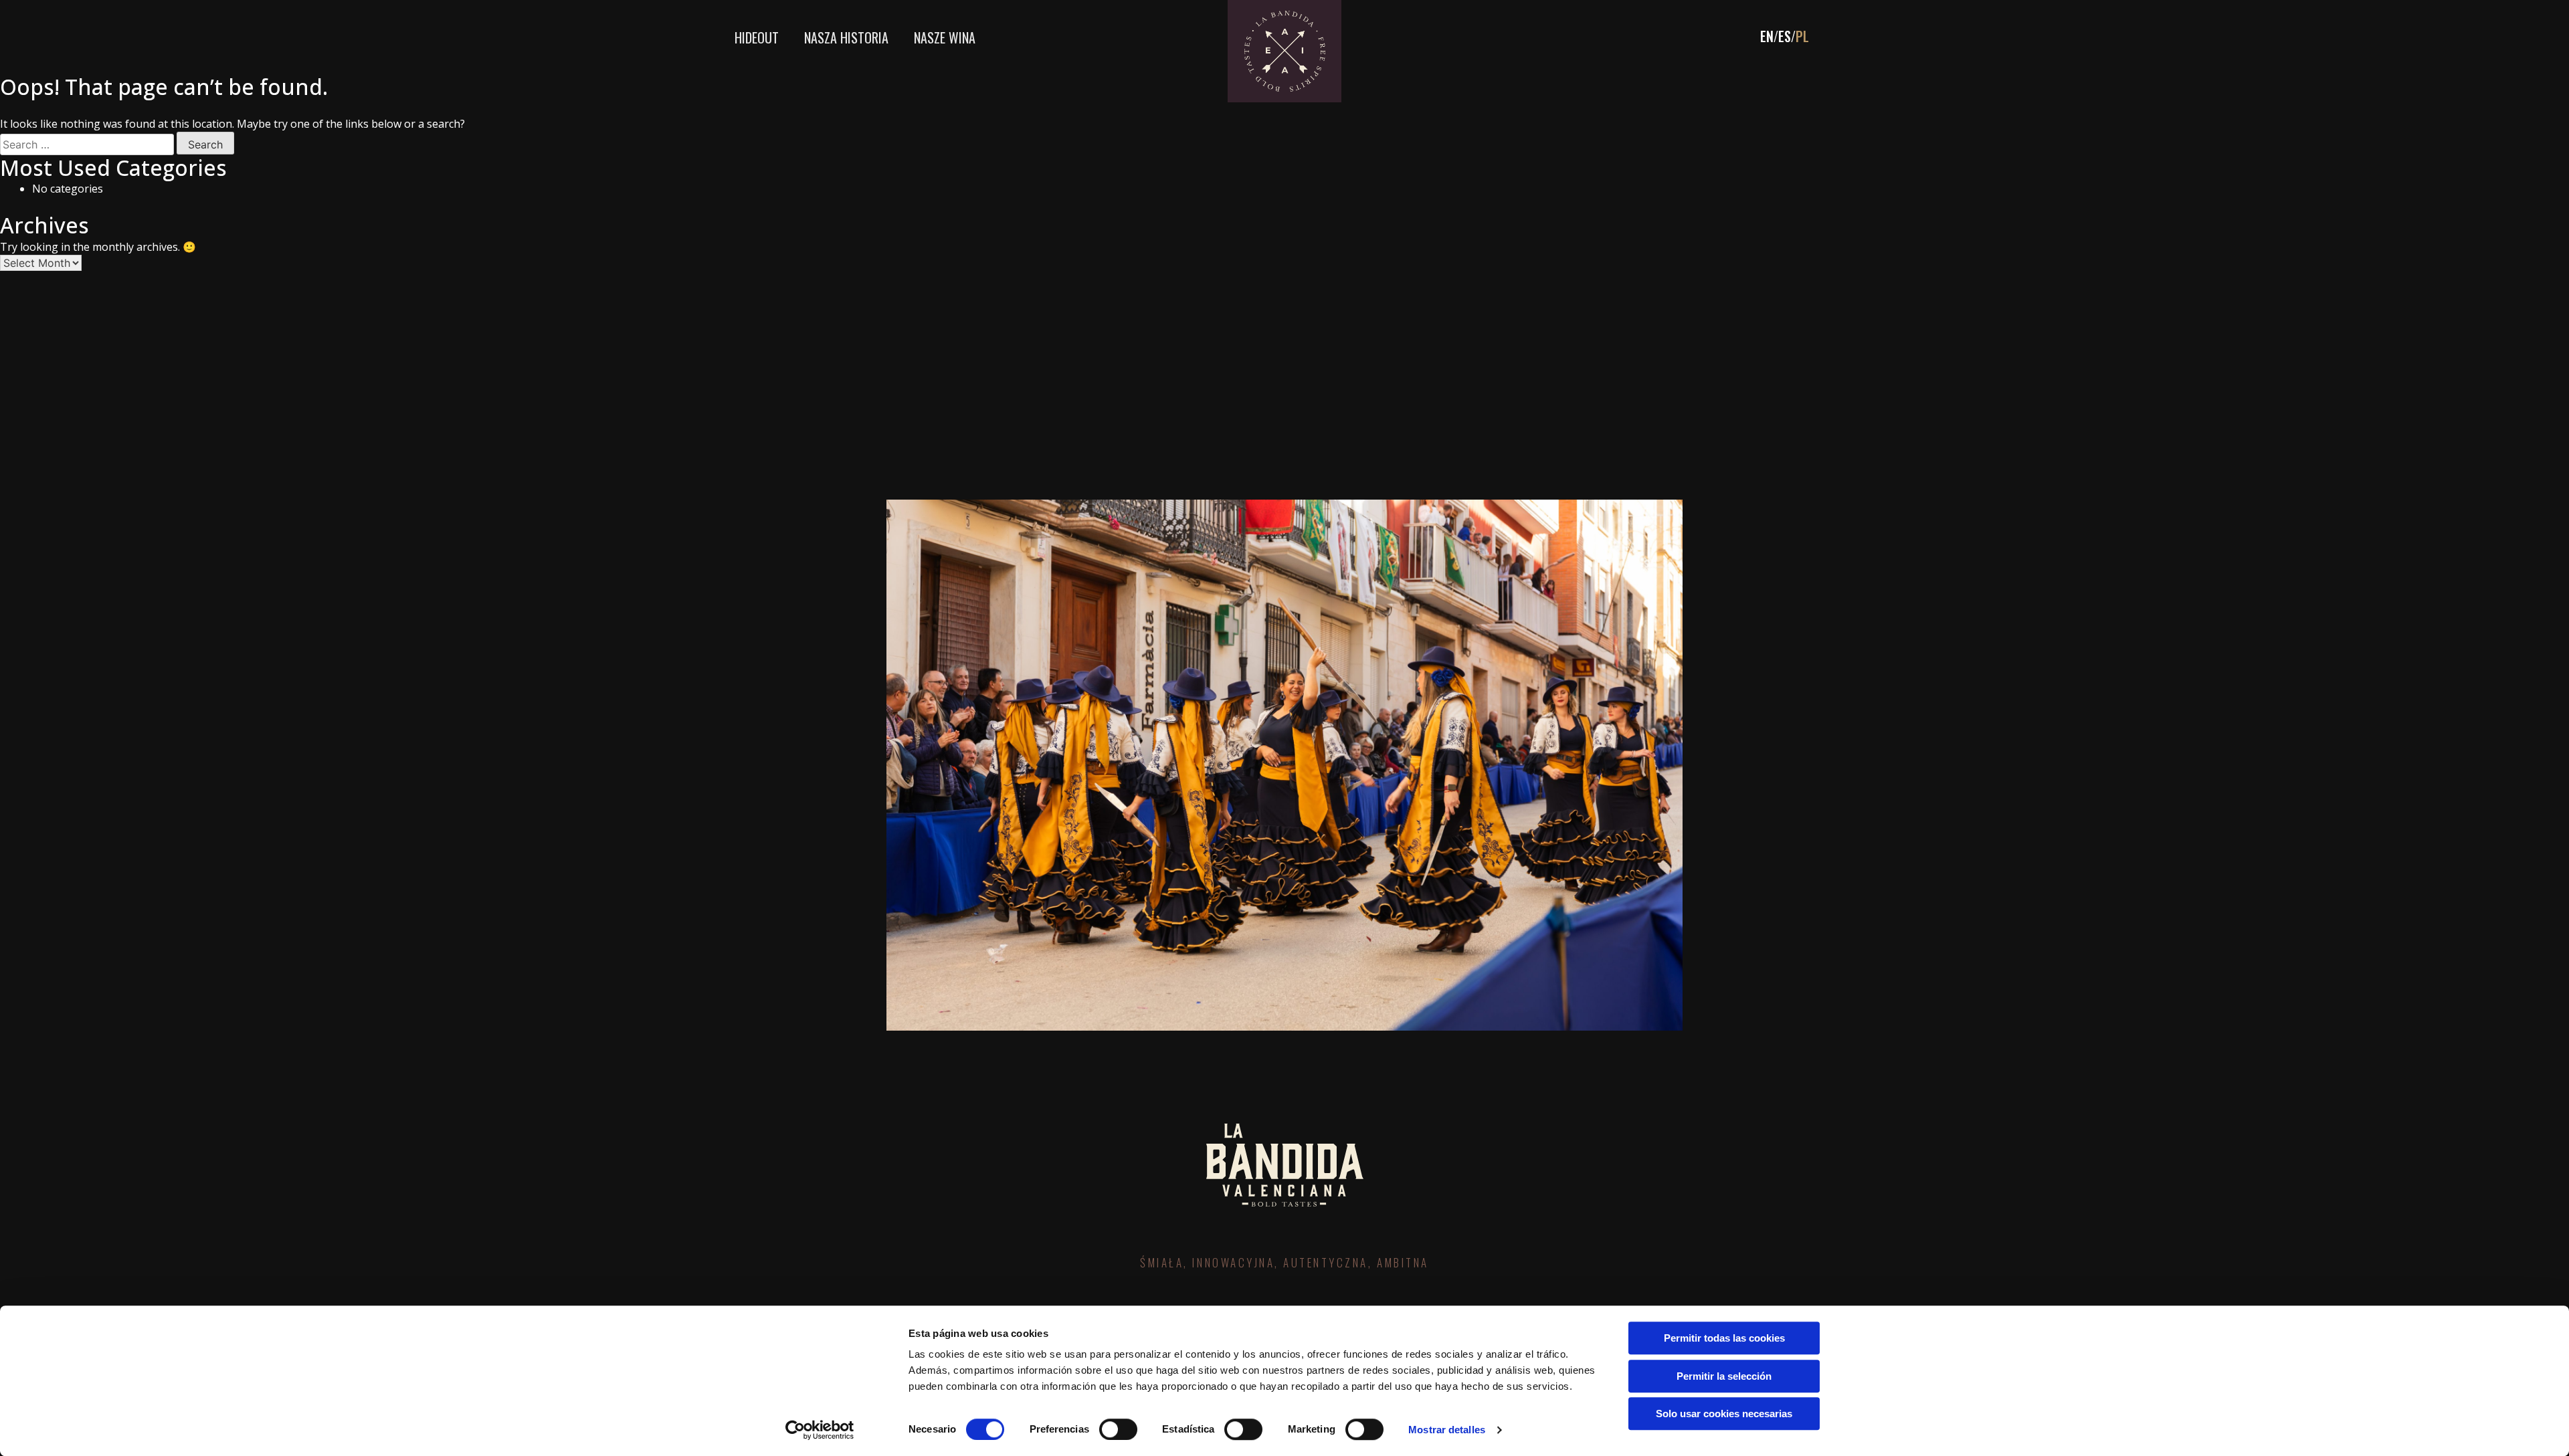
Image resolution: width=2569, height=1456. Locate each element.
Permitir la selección (1724, 1376)
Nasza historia (846, 37)
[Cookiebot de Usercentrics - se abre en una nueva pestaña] (820, 1430)
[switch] (1118, 1429)
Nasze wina (945, 37)
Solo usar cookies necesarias (1724, 1414)
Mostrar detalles (1447, 1430)
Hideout (757, 37)
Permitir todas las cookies (1724, 1338)
